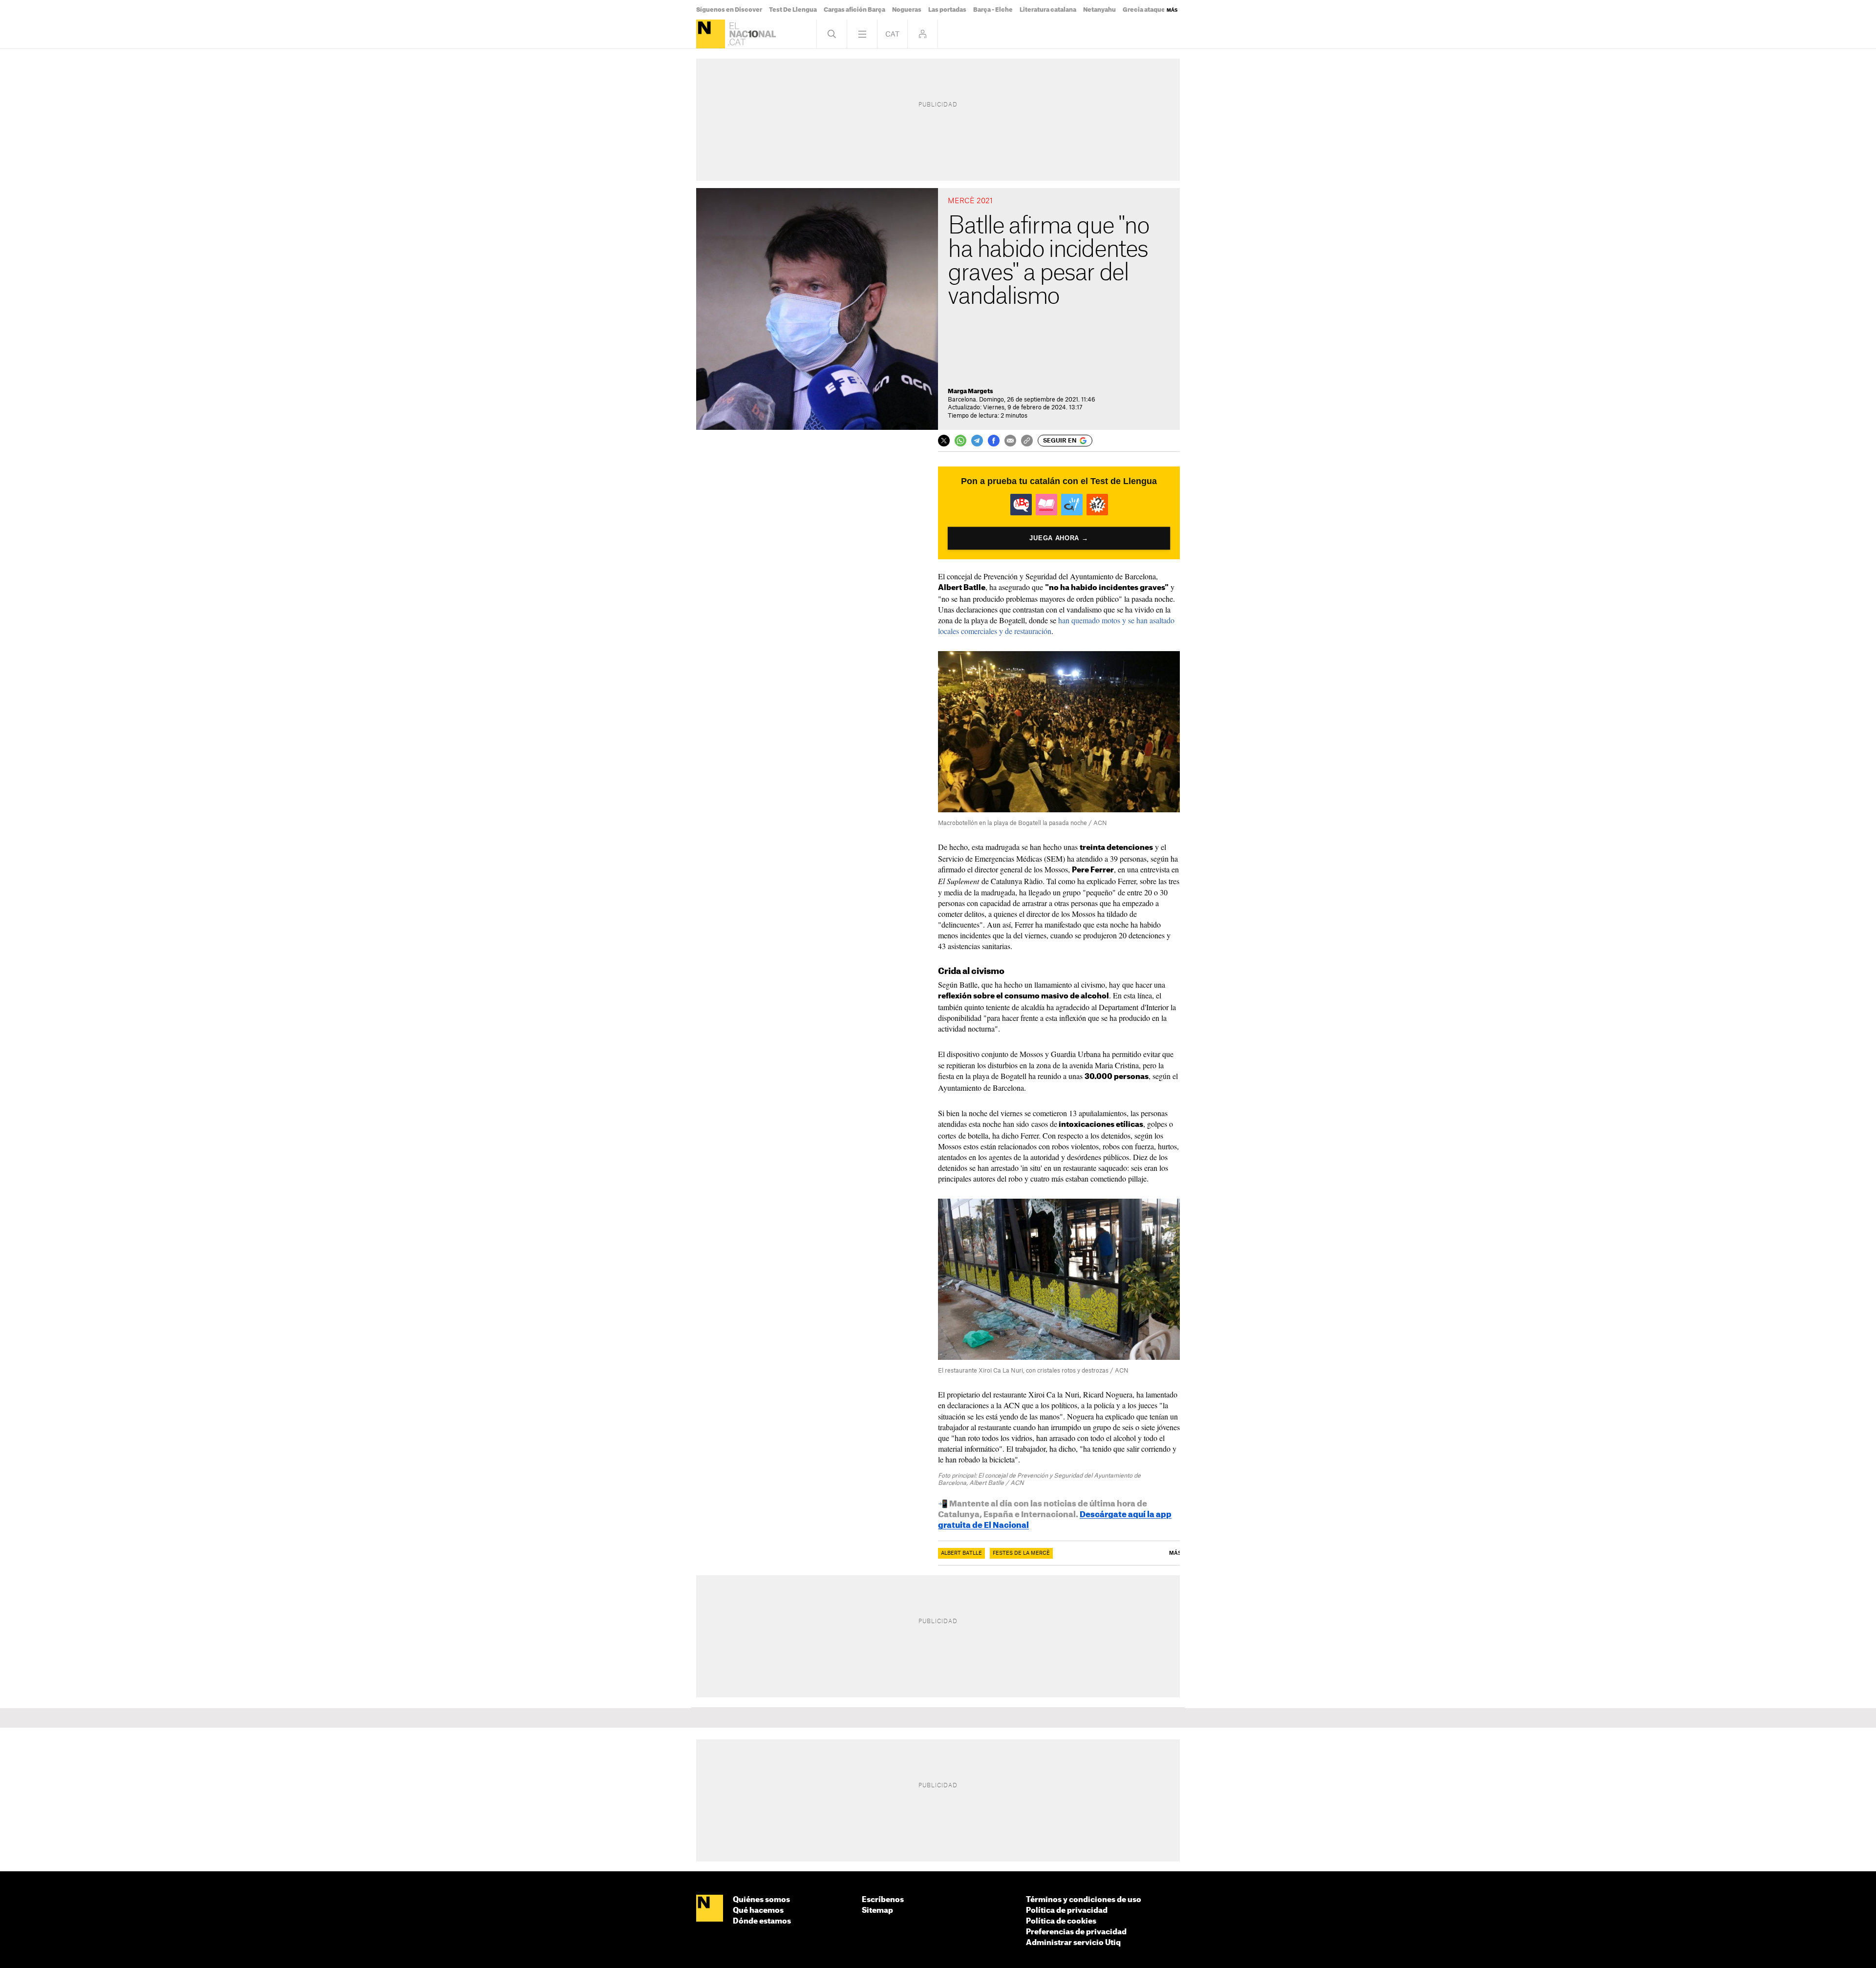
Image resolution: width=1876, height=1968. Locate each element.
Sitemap (877, 1911)
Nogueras (907, 10)
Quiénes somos (761, 1900)
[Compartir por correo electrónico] (1010, 441)
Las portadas (947, 10)
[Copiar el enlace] (1027, 441)
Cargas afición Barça (854, 10)
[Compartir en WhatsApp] (960, 441)
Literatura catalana (1048, 10)
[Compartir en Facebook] (994, 441)
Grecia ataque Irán (1150, 10)
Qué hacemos (758, 1911)
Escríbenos (883, 1900)
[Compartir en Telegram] (977, 441)
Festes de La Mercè (1021, 1553)
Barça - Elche (993, 10)
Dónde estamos (762, 1921)
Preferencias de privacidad (1076, 1932)
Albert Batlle (961, 1553)
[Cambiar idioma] (892, 34)
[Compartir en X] (944, 441)
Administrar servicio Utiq (1073, 1943)
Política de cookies (1061, 1921)
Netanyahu (1099, 10)
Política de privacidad (1067, 1911)
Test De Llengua (793, 10)
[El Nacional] (711, 34)
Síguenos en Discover (729, 10)
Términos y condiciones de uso (1084, 1900)
